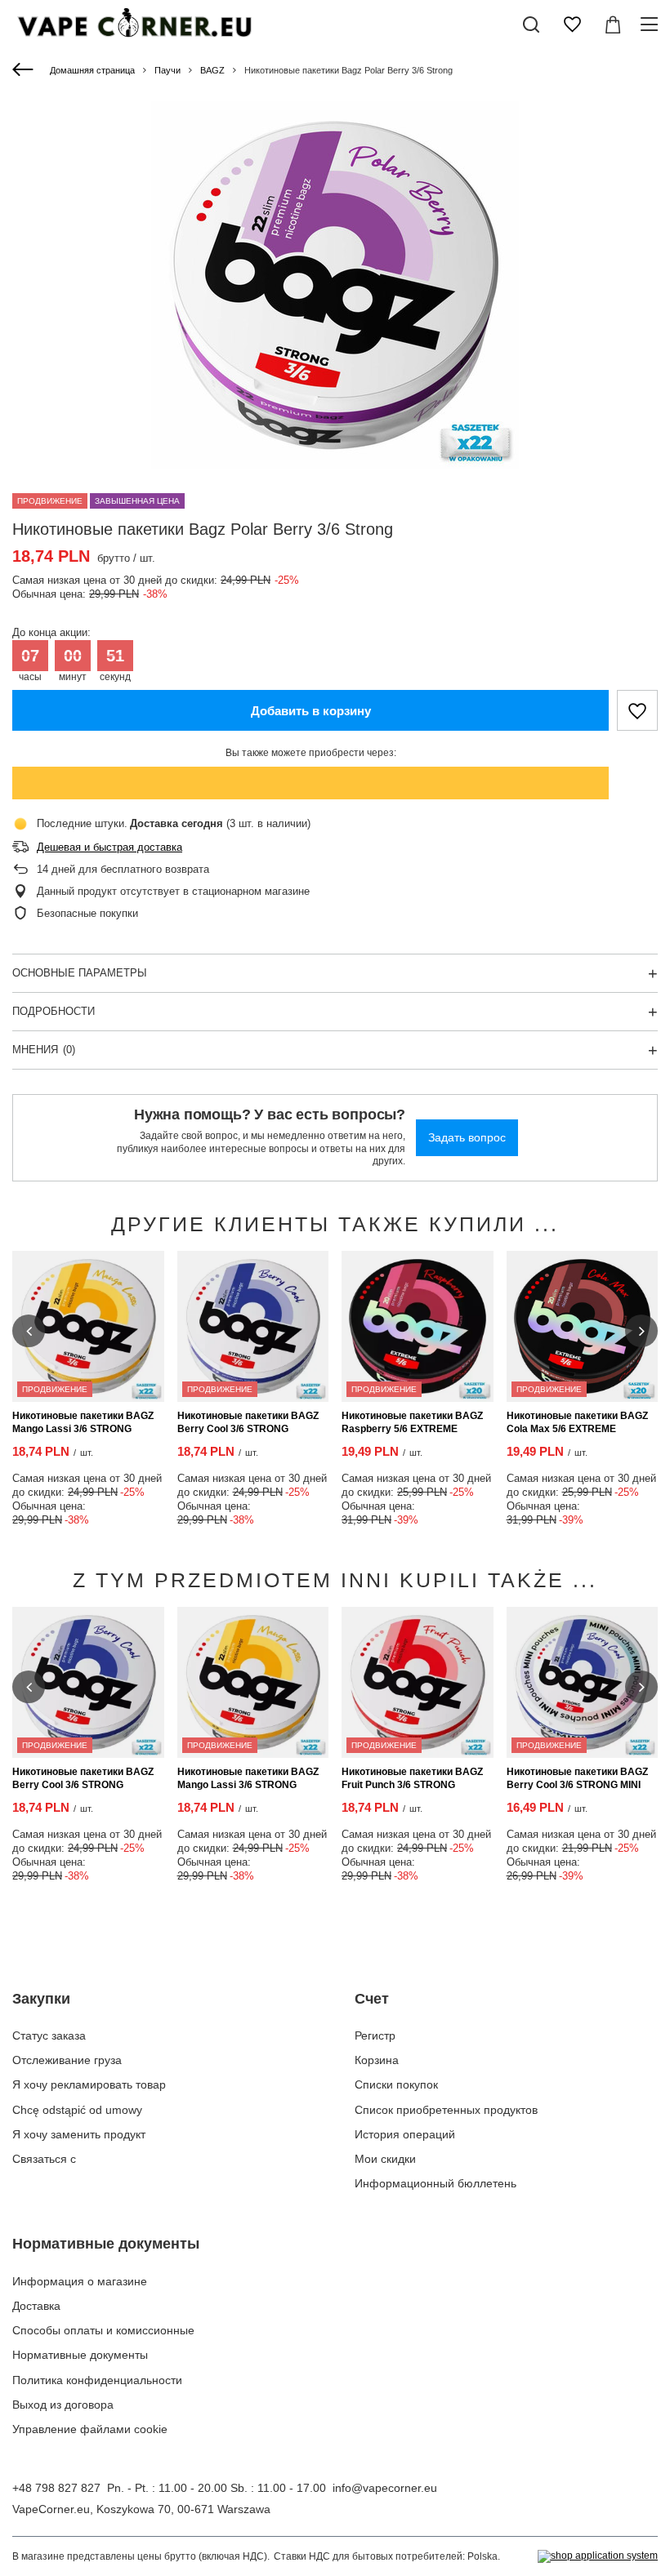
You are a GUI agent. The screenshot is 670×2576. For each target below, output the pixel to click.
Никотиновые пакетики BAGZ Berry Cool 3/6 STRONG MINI (577, 1778)
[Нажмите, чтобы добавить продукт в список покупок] (637, 710)
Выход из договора (63, 2405)
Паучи (167, 70)
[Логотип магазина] (133, 24)
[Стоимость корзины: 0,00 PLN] (613, 24)
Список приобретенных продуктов (446, 2110)
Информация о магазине (80, 2281)
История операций (405, 2134)
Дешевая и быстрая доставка (109, 847)
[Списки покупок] (572, 24)
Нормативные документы (106, 2244)
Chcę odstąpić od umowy (77, 2110)
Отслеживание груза (67, 2060)
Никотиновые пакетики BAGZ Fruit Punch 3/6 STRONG (412, 1778)
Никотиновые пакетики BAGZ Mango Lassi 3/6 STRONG (83, 1422)
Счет (372, 1999)
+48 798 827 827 (56, 2488)
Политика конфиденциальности (97, 2380)
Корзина (377, 2060)
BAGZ (212, 70)
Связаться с (44, 2159)
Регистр (375, 2035)
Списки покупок (396, 2084)
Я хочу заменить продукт (79, 2134)
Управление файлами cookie (90, 2429)
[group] (335, 285)
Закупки (41, 1999)
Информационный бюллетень (435, 2183)
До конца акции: (51, 632)
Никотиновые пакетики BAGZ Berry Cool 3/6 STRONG (248, 1422)
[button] (29, 1331)
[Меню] (652, 24)
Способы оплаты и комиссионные (103, 2330)
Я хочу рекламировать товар (89, 2084)
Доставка (36, 2306)
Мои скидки (385, 2159)
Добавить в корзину (311, 711)
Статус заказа (49, 2035)
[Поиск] (531, 24)
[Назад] (25, 70)
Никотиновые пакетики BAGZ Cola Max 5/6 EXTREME (577, 1422)
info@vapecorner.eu (385, 2488)
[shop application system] (598, 2556)
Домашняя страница (92, 70)
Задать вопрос (467, 1137)
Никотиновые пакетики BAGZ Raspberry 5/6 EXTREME (412, 1422)
